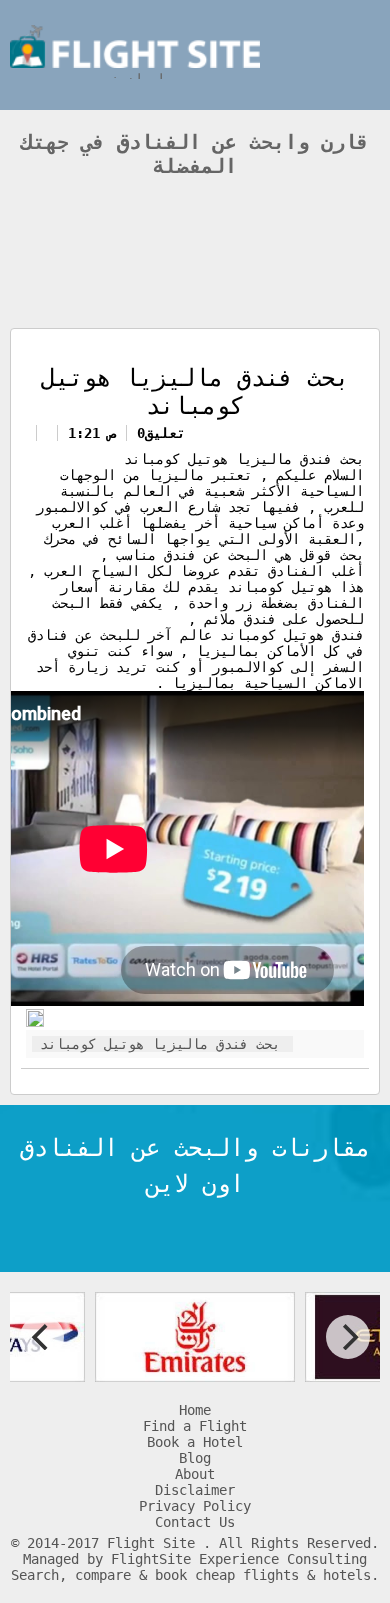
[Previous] (42, 1337)
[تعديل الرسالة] (35, 1022)
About (195, 1474)
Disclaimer (195, 1490)
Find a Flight (195, 1426)
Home (195, 1410)
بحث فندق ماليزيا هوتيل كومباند (160, 1044)
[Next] (348, 1337)
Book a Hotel (195, 1442)
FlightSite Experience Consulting (239, 1559)
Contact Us (195, 1522)
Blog (195, 1458)
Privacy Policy (195, 1506)
